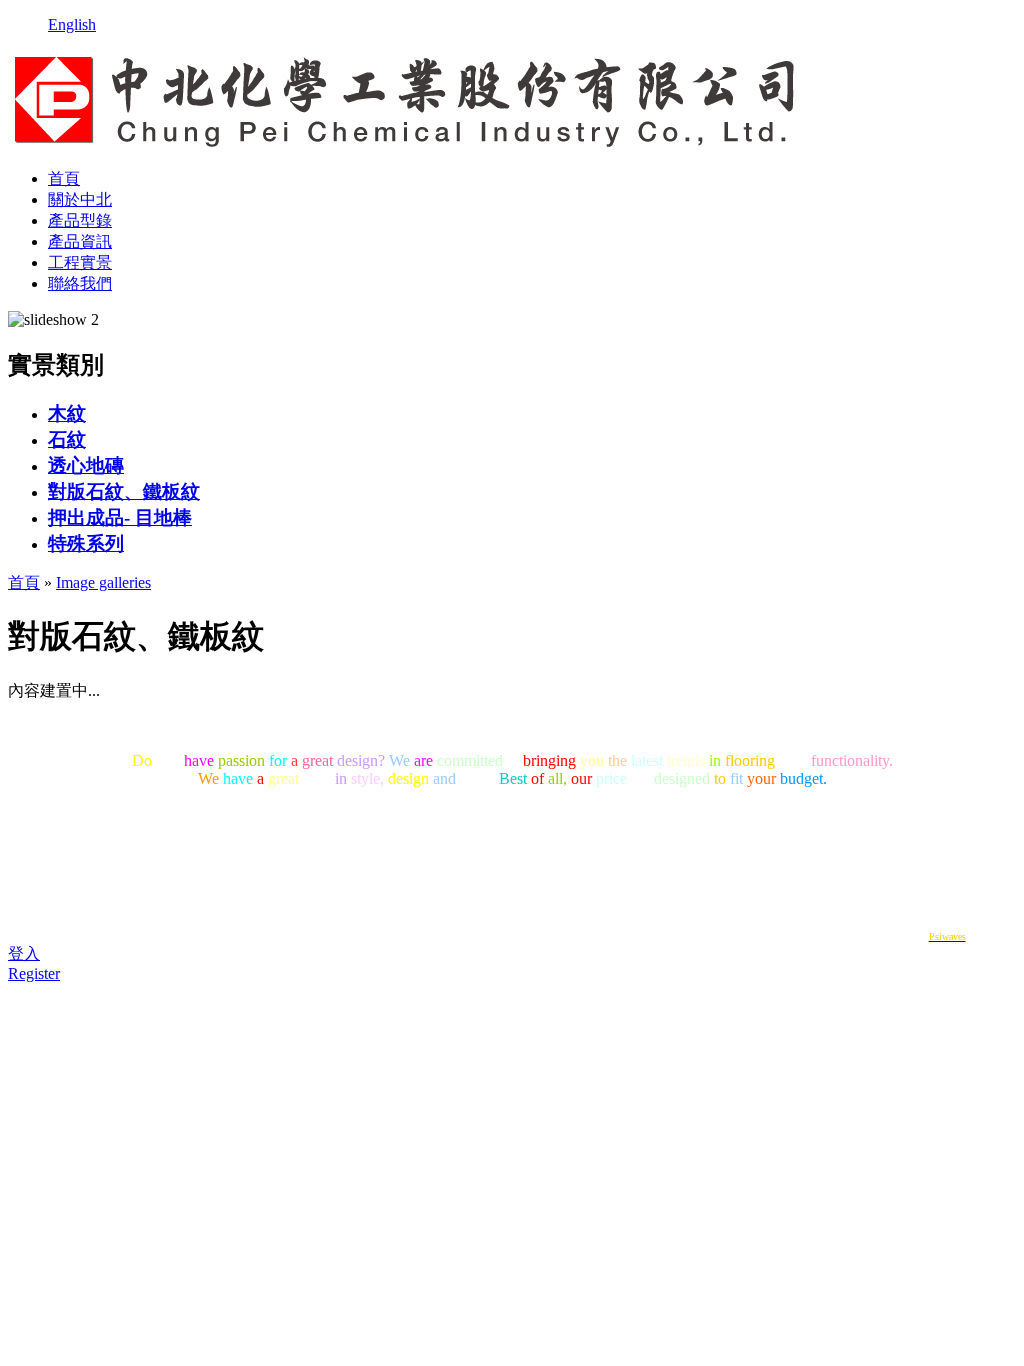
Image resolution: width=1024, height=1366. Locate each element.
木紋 (67, 413)
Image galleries (103, 582)
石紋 (67, 439)
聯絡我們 (80, 283)
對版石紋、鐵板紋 (124, 491)
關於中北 (80, 199)
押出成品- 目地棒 (120, 517)
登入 (24, 953)
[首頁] (405, 143)
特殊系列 (86, 543)
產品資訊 (80, 241)
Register (34, 973)
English (72, 24)
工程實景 (80, 262)
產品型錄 (80, 220)
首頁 (64, 178)
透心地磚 (86, 465)
